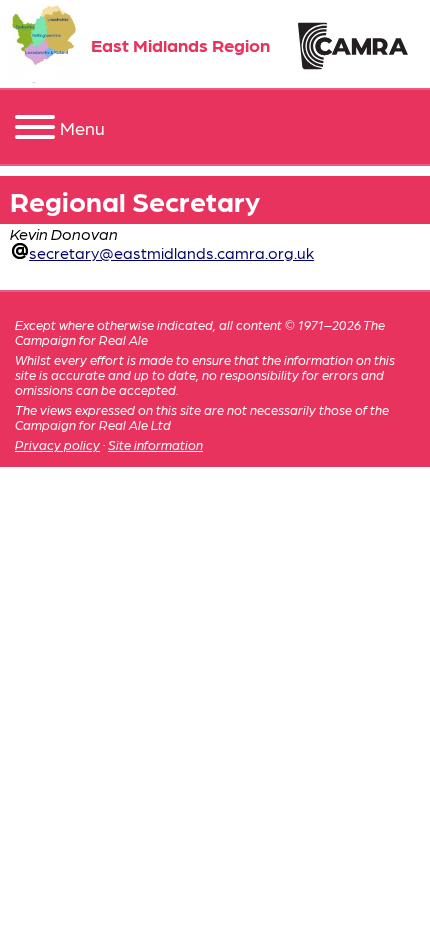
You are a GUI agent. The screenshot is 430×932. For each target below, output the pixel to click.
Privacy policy (57, 444)
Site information (155, 444)
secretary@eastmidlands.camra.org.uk (171, 252)
